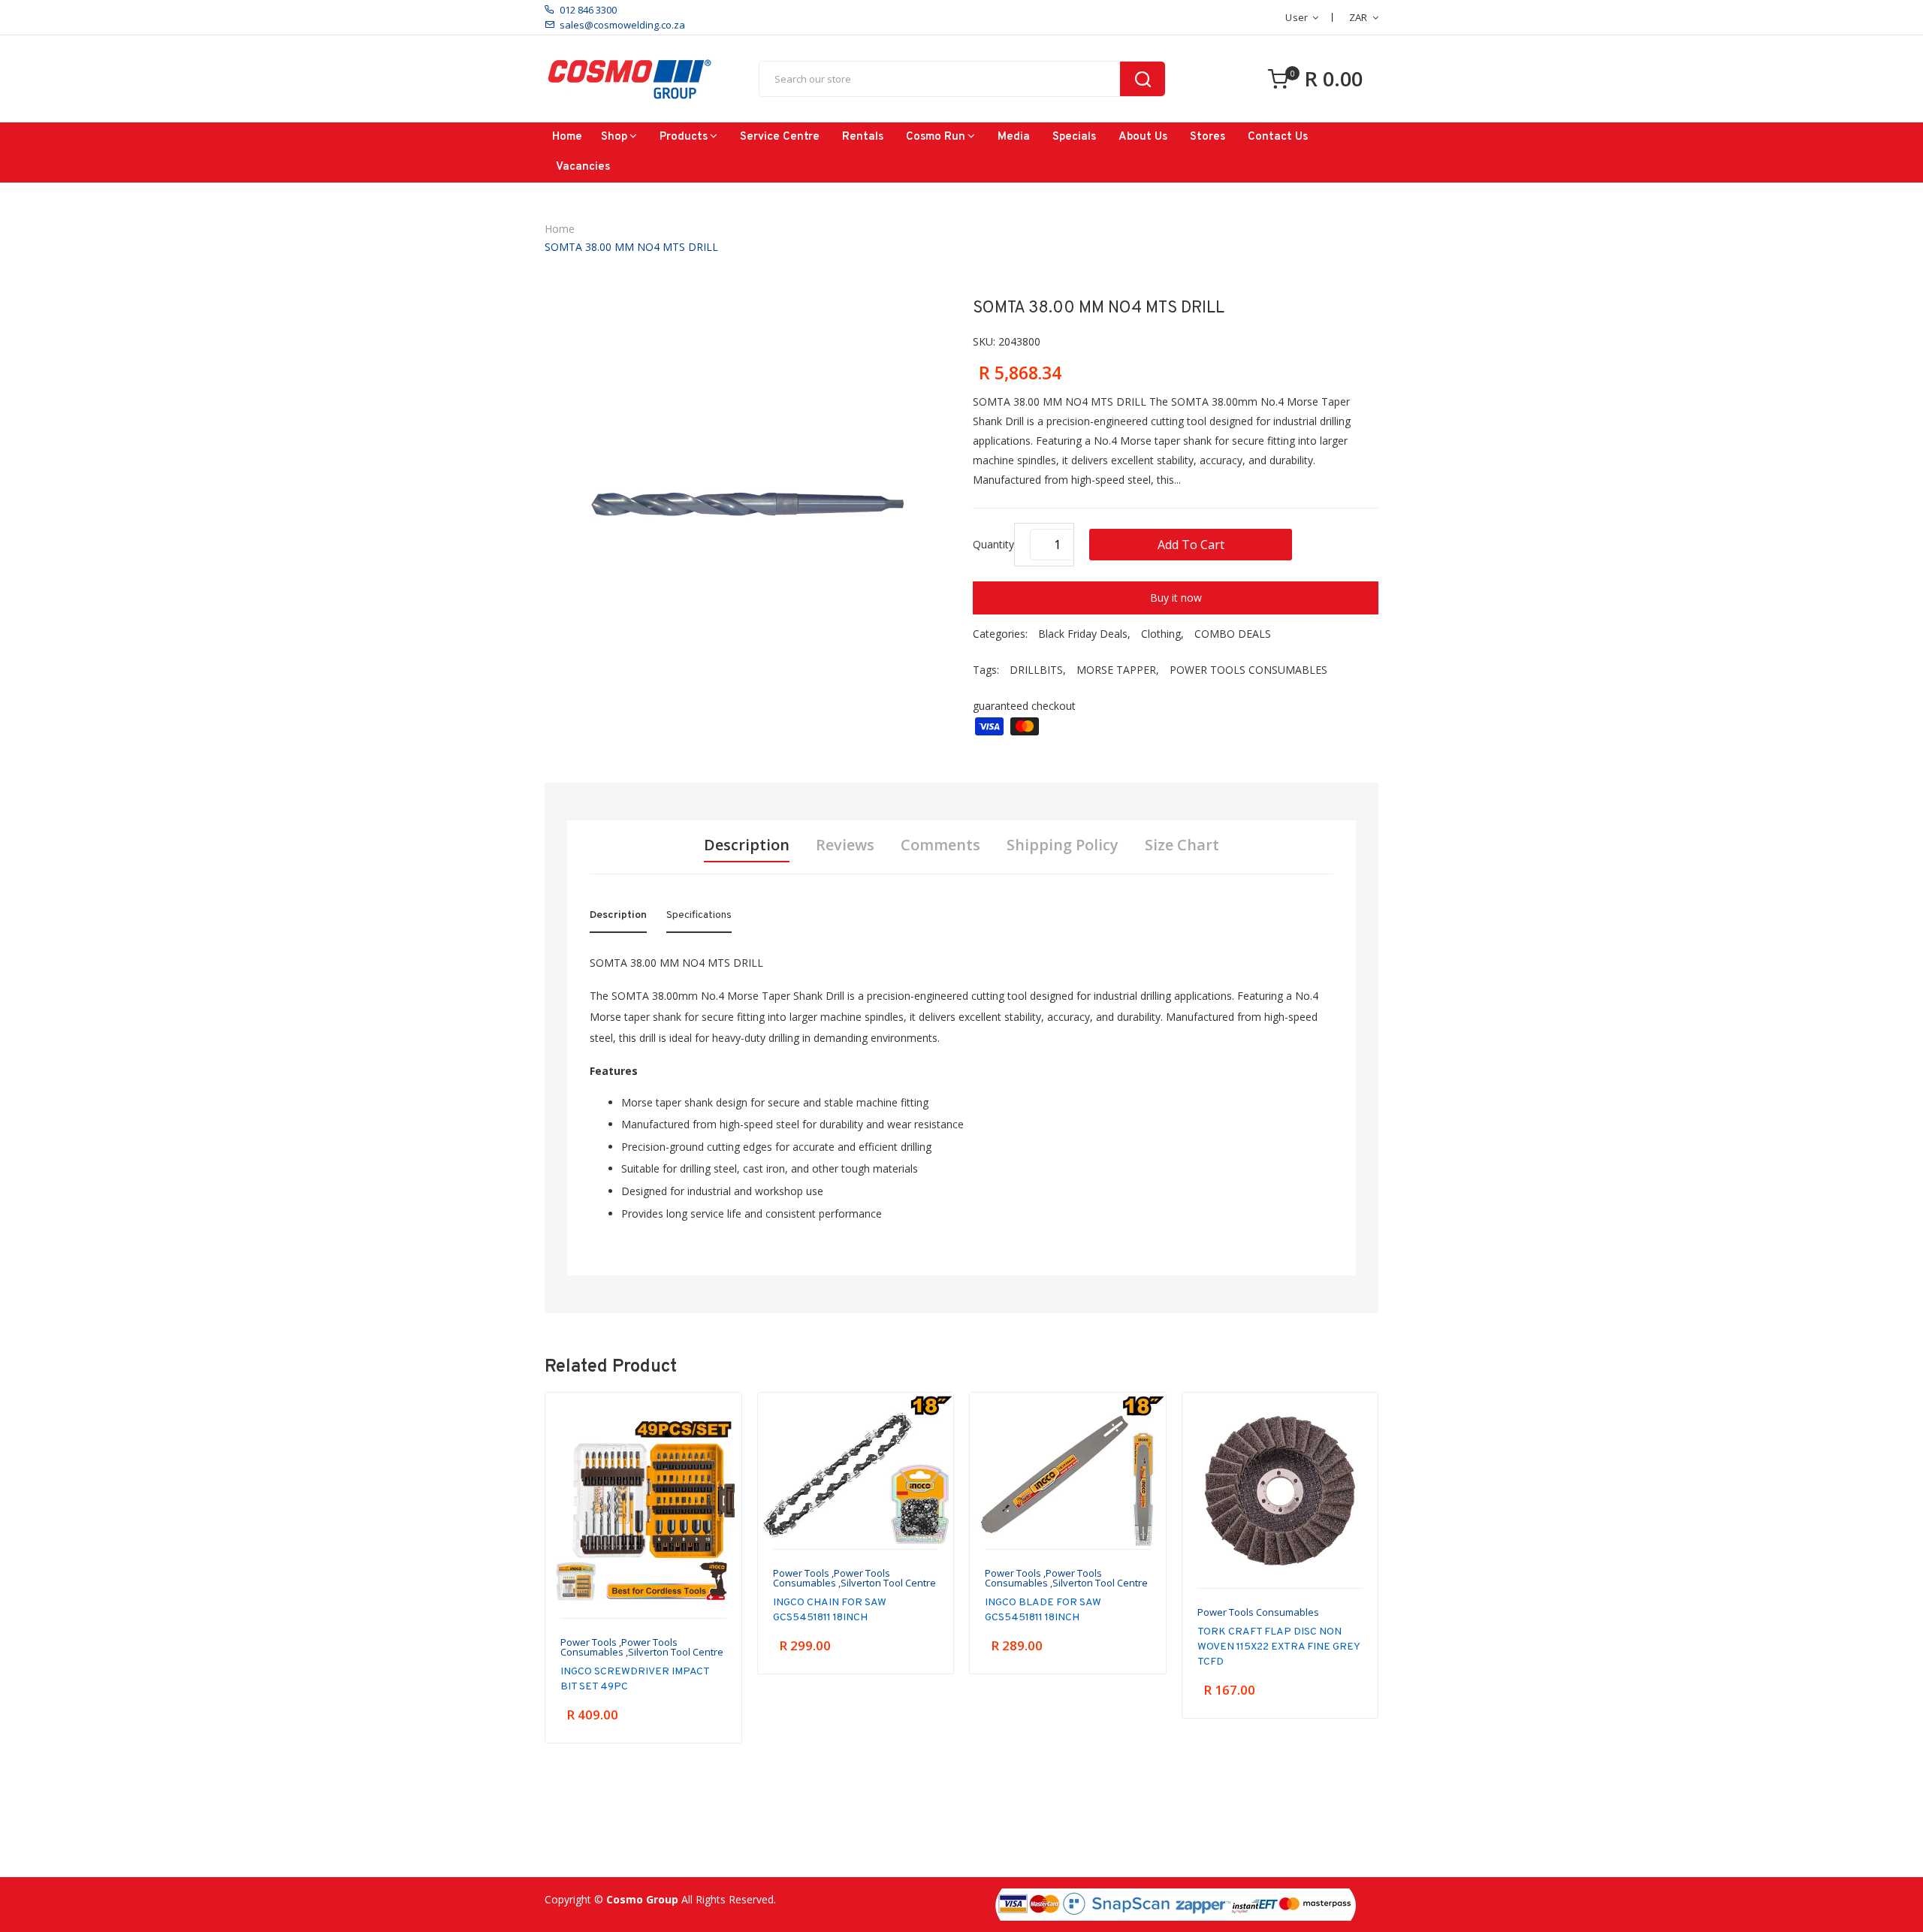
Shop (614, 137)
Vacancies (583, 167)
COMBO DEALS (1233, 634)
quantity (993, 544)
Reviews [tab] (845, 845)
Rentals (863, 137)
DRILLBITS (1036, 670)
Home (567, 137)
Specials (1074, 137)
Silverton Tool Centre (676, 1652)
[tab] (618, 919)
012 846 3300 (588, 10)
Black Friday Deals (1083, 634)
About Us (1143, 137)
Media (1014, 137)
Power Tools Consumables (619, 1647)
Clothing (1161, 634)
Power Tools (589, 1642)
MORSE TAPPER (1116, 670)
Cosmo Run (936, 137)
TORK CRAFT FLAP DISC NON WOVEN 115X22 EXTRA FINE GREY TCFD (1278, 1647)
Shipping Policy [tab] (1063, 845)
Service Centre (780, 137)
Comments (940, 845)
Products (684, 137)
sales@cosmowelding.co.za (622, 25)
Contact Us (1278, 137)
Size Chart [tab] (1182, 845)
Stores (1208, 137)
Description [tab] (747, 845)
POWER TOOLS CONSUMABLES (1248, 670)
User (1297, 17)
